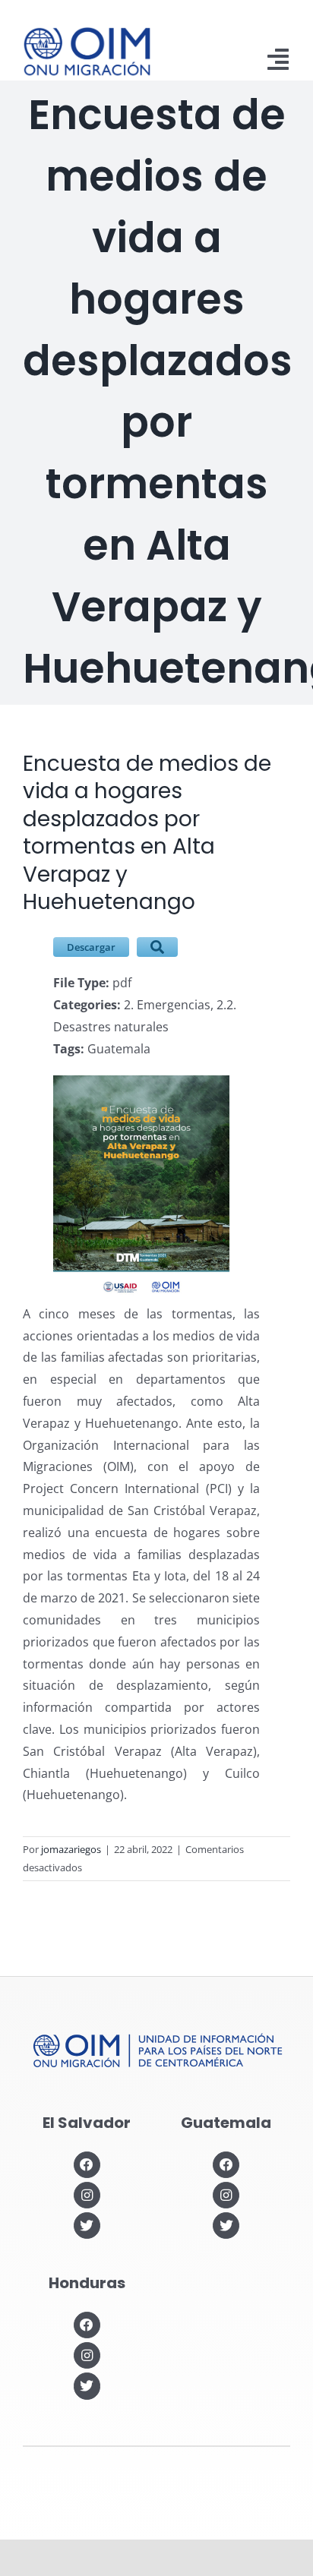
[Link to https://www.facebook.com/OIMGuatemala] (226, 2165)
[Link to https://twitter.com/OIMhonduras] (87, 2386)
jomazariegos (71, 1849)
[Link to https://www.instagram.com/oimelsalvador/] (87, 2195)
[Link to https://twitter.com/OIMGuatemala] (226, 2226)
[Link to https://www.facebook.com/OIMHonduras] (87, 2325)
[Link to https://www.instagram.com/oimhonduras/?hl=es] (87, 2355)
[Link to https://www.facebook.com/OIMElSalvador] (87, 2165)
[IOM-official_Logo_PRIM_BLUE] (87, 33)
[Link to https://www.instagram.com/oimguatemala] (226, 2195)
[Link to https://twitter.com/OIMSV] (87, 2226)
